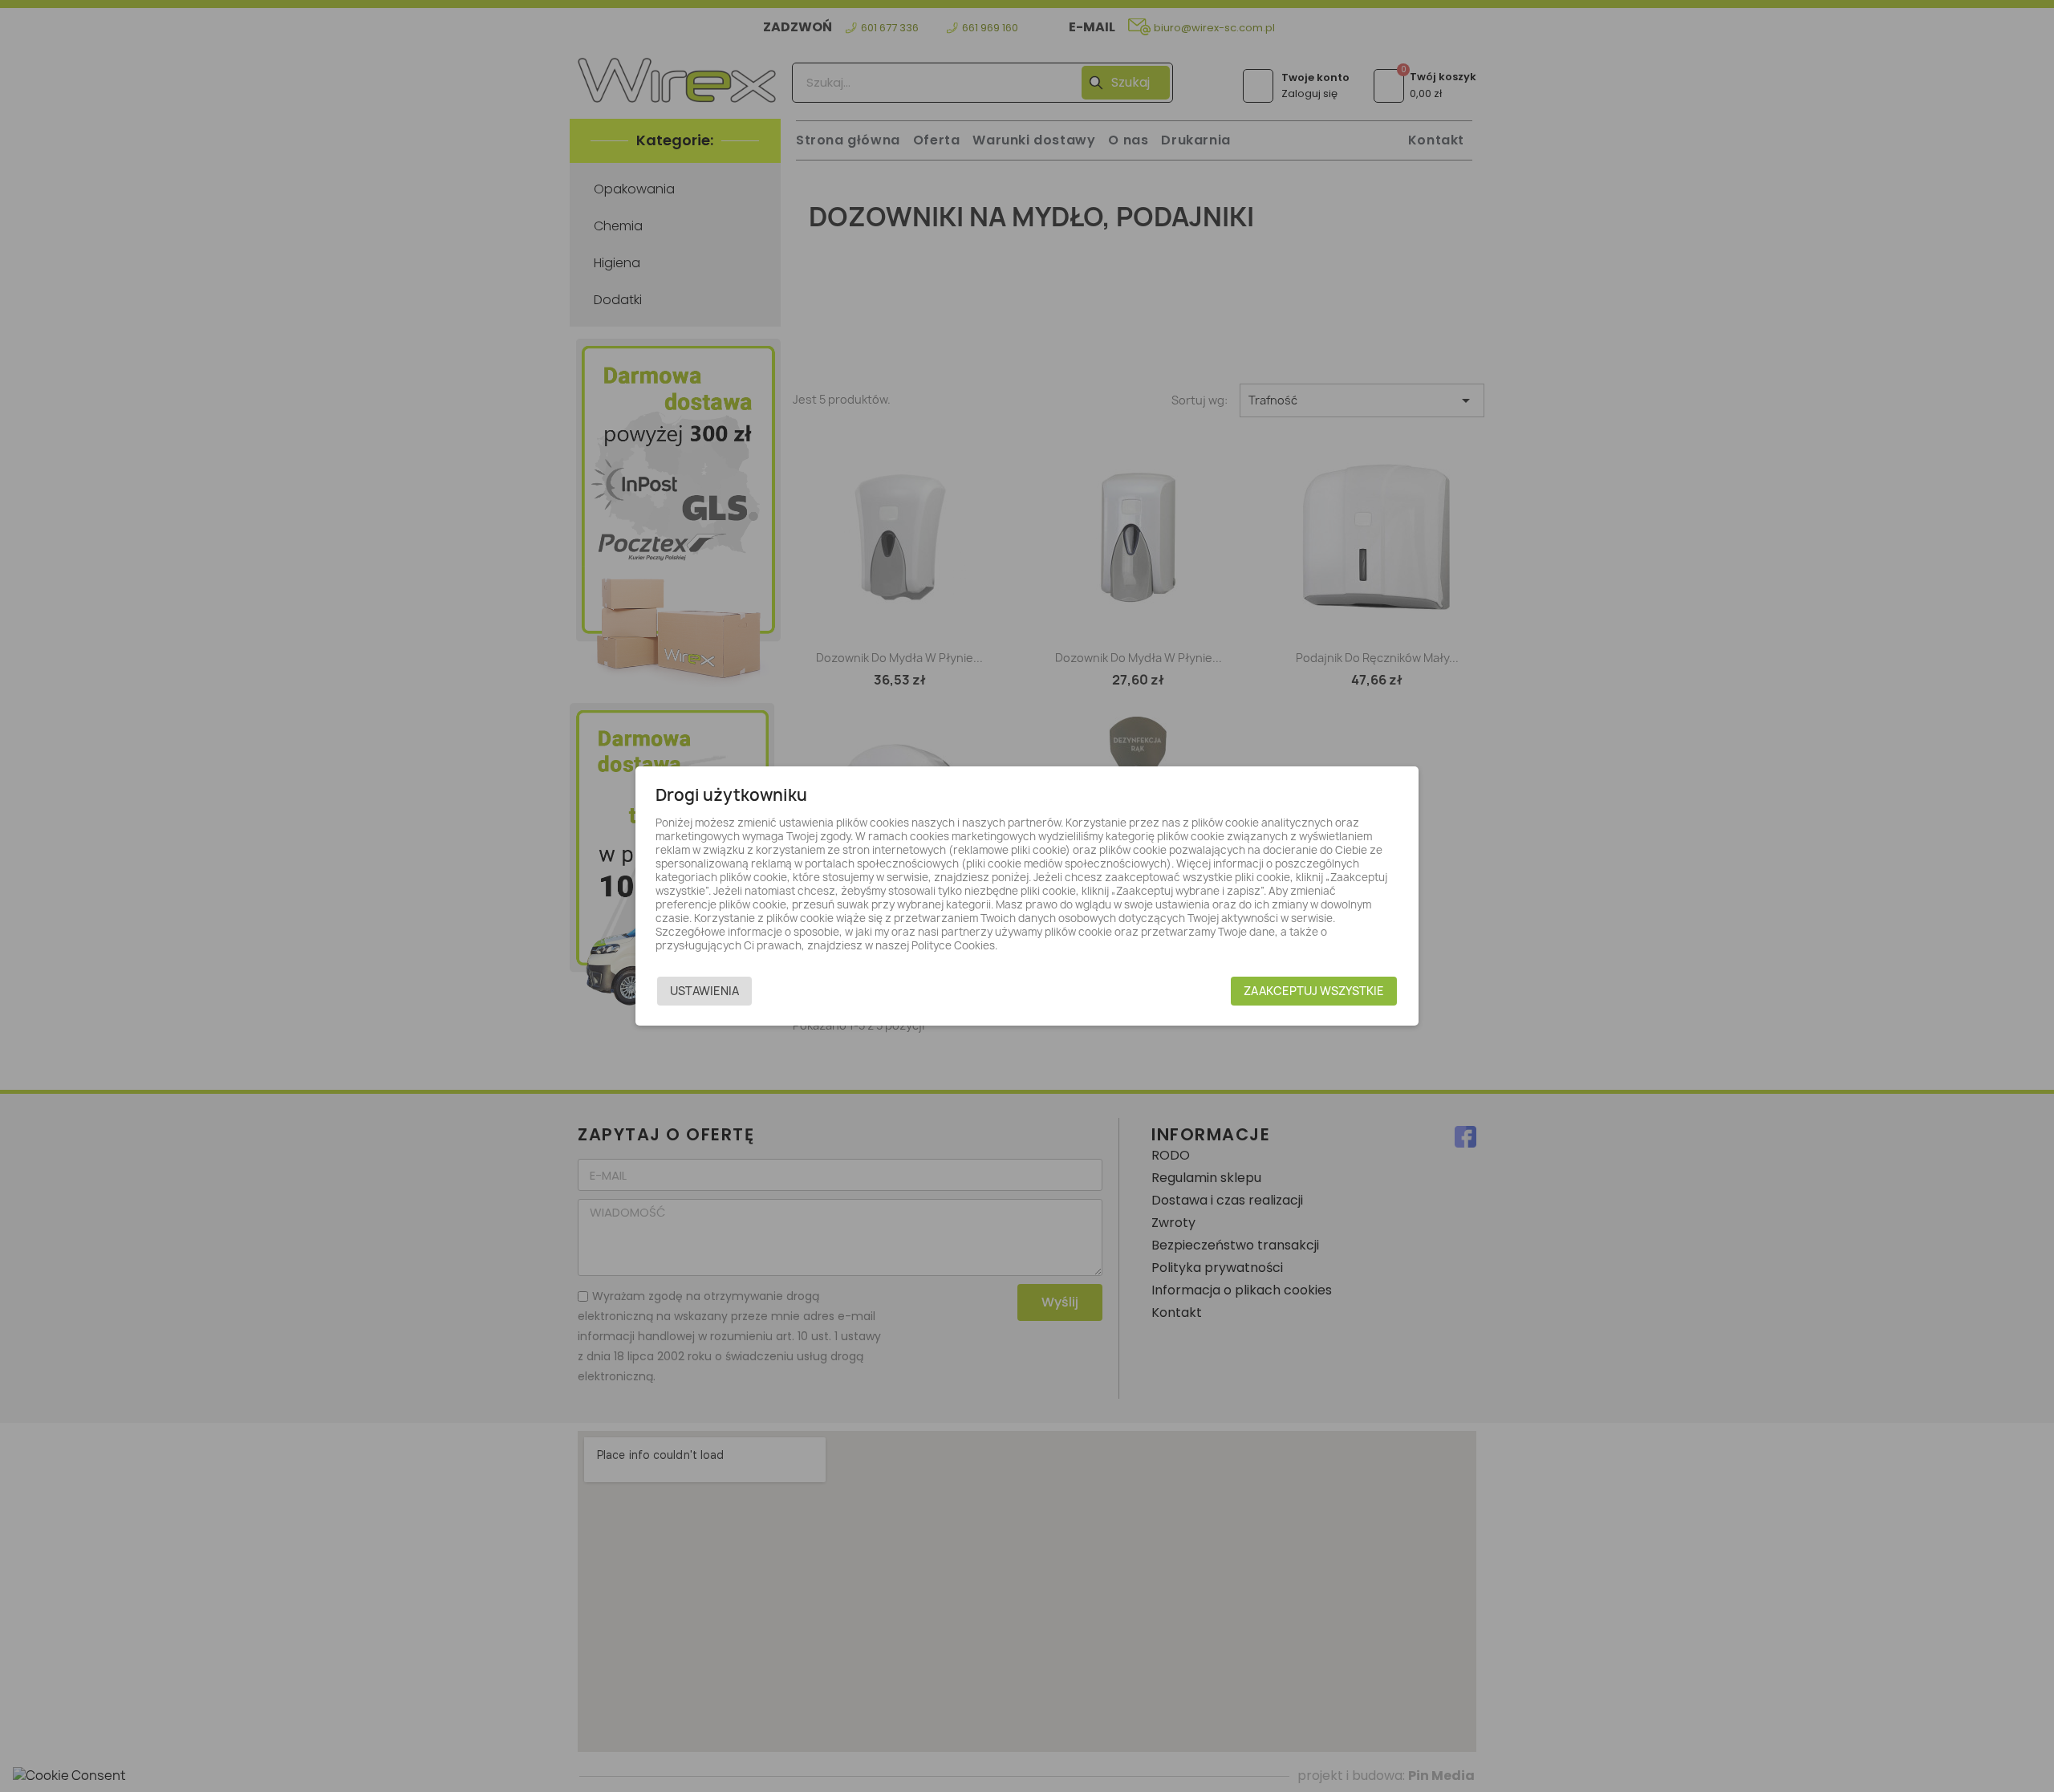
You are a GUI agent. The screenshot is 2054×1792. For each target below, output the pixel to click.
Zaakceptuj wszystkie (1314, 991)
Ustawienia (704, 991)
